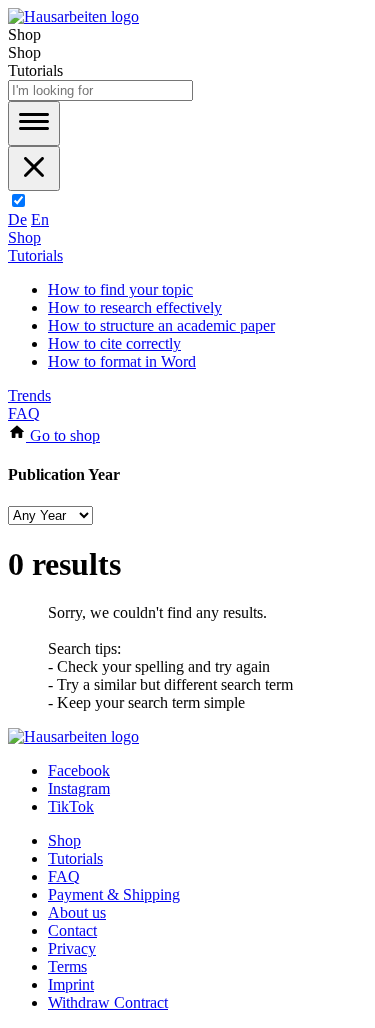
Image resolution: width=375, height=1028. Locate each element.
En (40, 219)
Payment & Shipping (114, 894)
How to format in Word (122, 361)
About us (77, 912)
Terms (67, 966)
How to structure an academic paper (161, 325)
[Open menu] (34, 123)
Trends (29, 395)
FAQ (24, 413)
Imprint (71, 984)
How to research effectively (135, 307)
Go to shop (63, 435)
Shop (24, 237)
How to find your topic (120, 289)
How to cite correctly (114, 343)
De (17, 219)
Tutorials (35, 255)
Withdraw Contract (108, 1002)
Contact (72, 930)
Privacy (72, 948)
